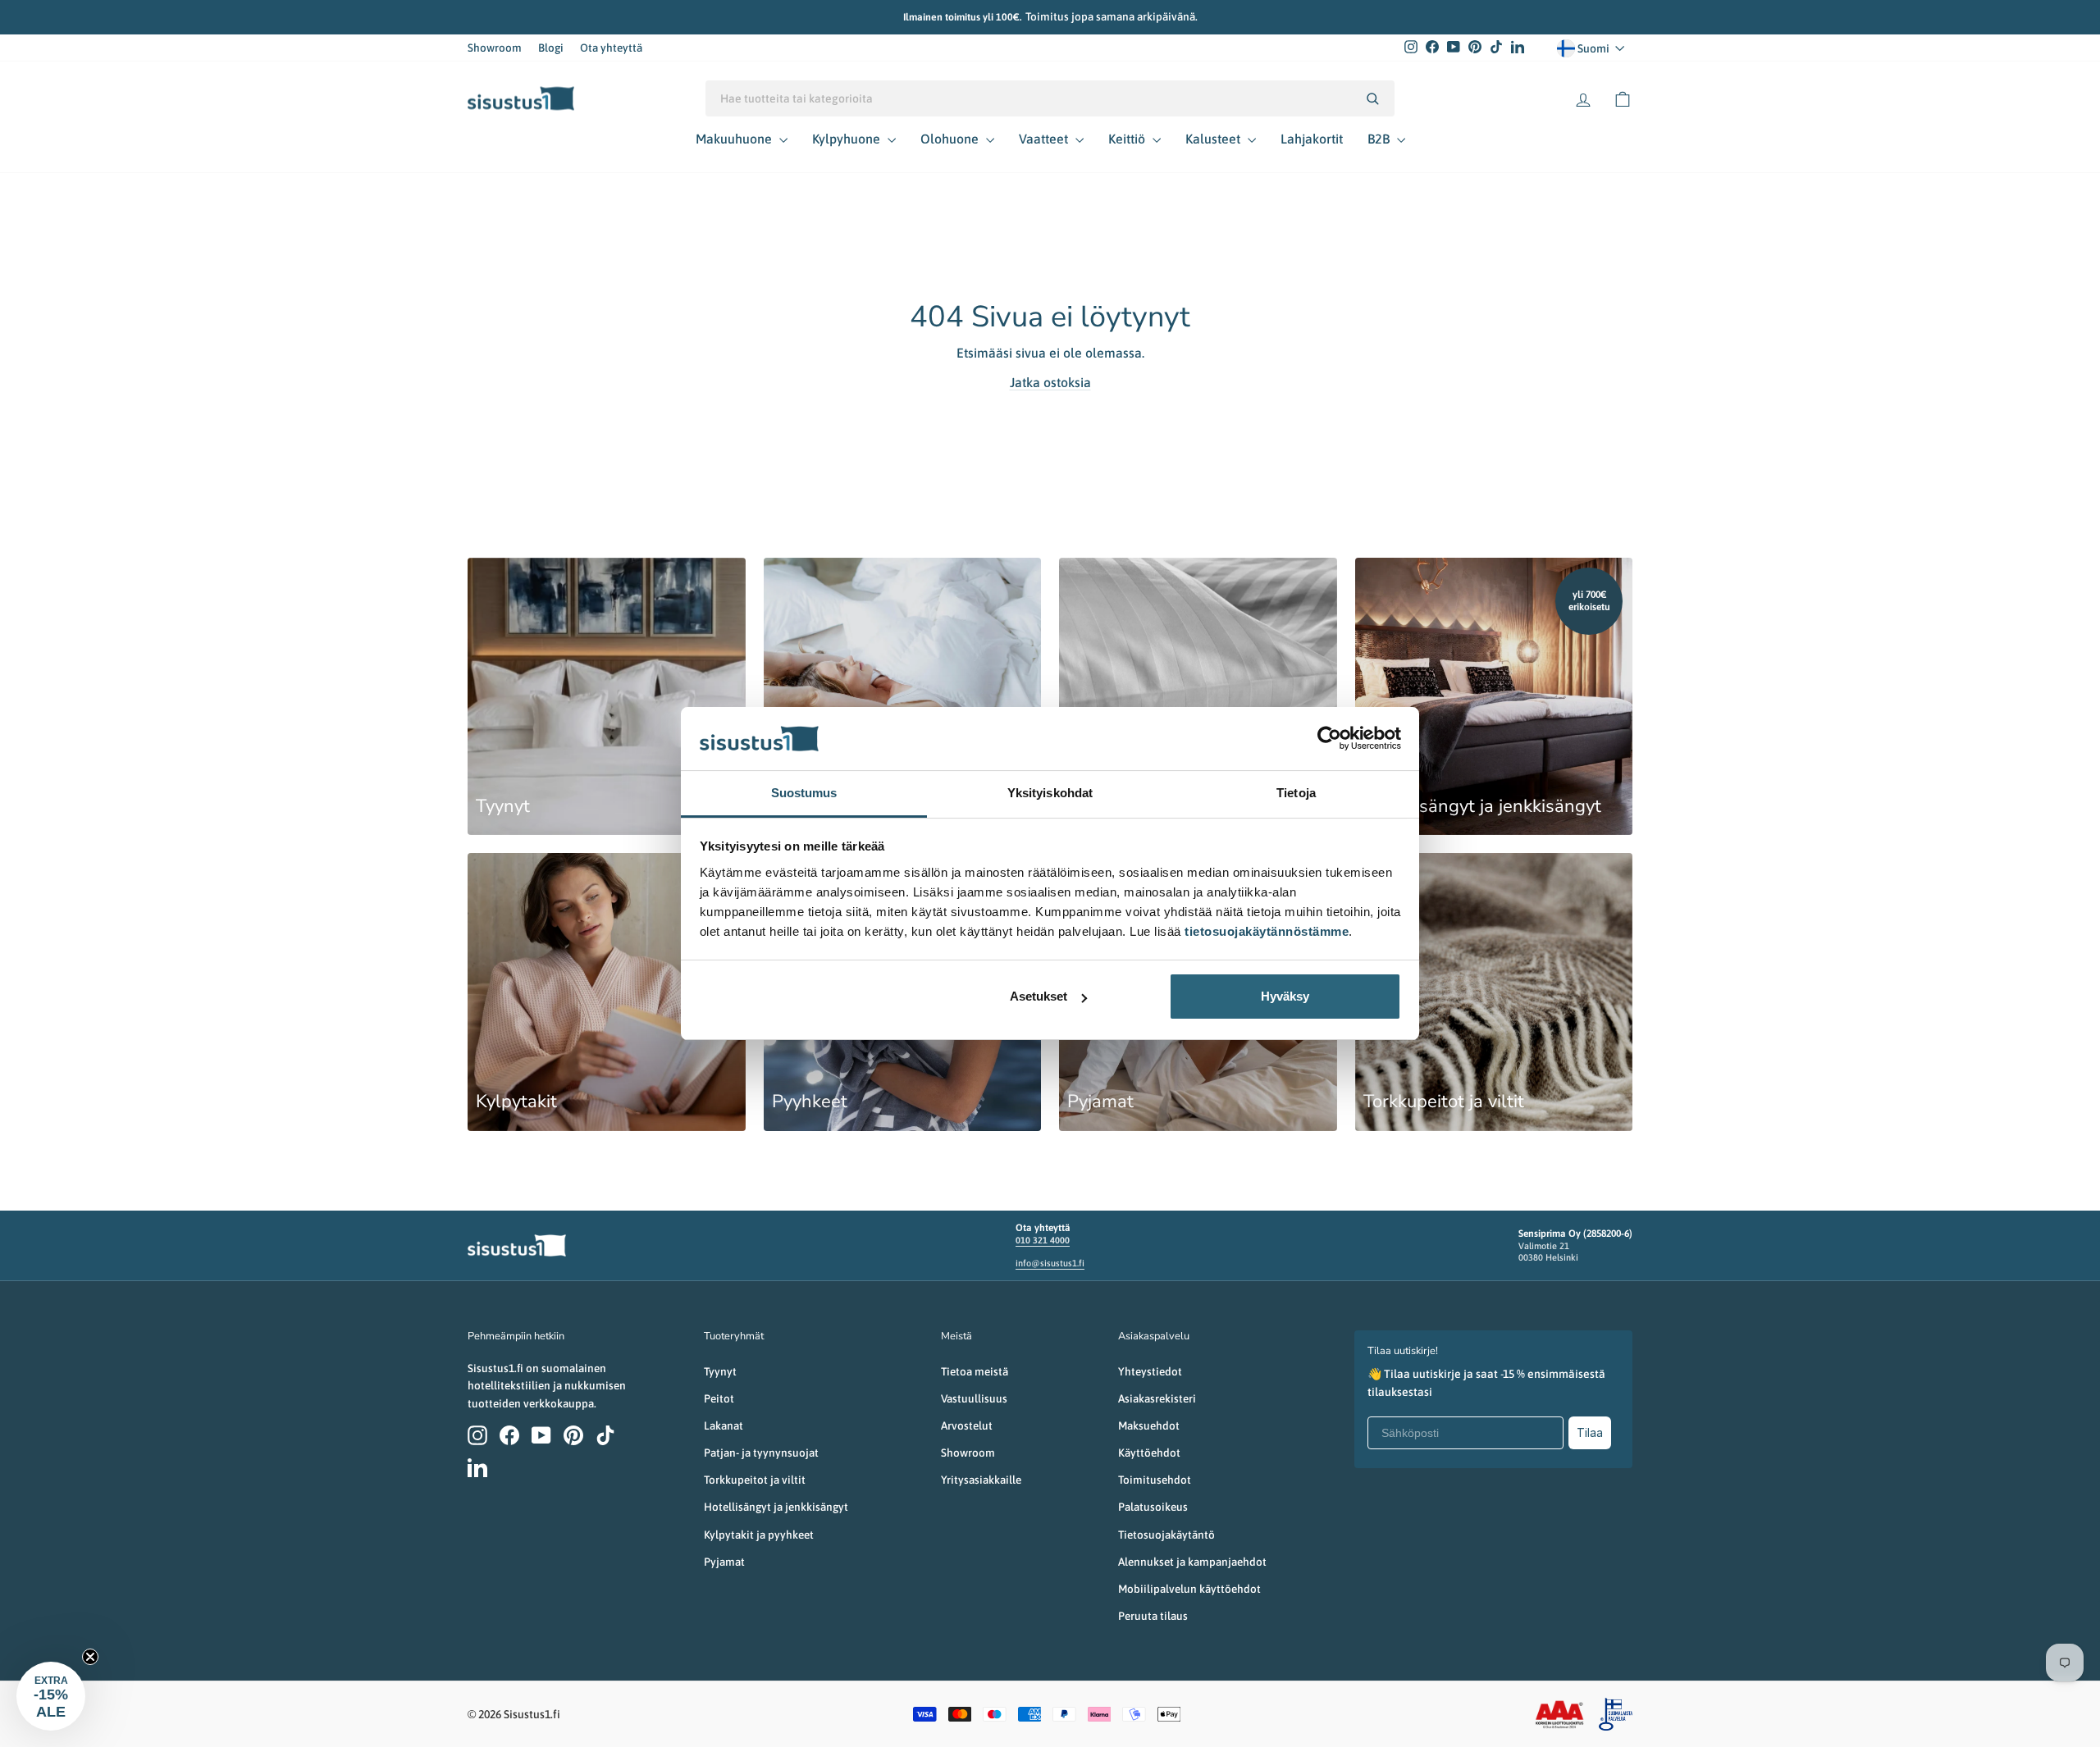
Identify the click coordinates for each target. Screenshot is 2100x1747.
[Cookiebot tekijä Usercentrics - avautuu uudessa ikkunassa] (1329, 738)
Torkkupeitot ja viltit (755, 1480)
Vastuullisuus (974, 1398)
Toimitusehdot (1155, 1480)
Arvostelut (967, 1425)
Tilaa (1590, 1432)
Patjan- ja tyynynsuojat (761, 1453)
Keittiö (1128, 139)
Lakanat (724, 1425)
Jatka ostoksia (1050, 382)
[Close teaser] (90, 1657)
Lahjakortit (1312, 139)
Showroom (495, 48)
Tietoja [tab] (1296, 793)
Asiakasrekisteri (1157, 1398)
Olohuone (951, 139)
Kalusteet (1214, 139)
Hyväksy (1285, 996)
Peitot (719, 1398)
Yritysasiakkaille (981, 1480)
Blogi (551, 48)
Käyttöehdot (1149, 1453)
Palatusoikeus (1153, 1507)
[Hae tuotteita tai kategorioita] (1372, 98)
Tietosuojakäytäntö (1166, 1535)
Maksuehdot (1149, 1425)
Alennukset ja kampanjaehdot (1192, 1562)
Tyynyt (720, 1371)
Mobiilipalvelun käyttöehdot (1189, 1589)
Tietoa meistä (975, 1371)
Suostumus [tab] (804, 793)
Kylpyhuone (848, 139)
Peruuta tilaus (1153, 1616)
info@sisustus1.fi (1050, 1263)
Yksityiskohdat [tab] (1050, 793)
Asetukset (1039, 996)
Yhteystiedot (1150, 1371)
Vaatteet (1045, 139)
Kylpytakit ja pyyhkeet (759, 1535)
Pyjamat (724, 1562)
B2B (1380, 139)
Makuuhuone (735, 139)
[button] (51, 1696)
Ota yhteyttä (611, 48)
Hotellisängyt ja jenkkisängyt (776, 1507)
